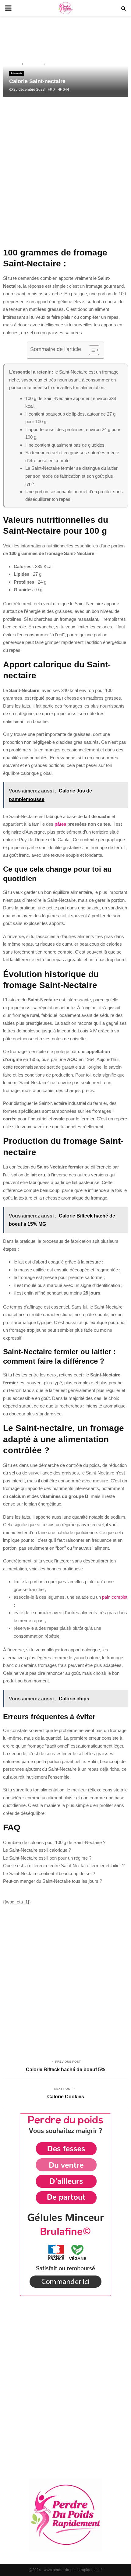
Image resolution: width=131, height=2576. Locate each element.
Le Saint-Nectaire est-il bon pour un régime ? (47, 1858)
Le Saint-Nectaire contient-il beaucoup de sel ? (49, 1873)
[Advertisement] (65, 176)
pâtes (60, 824)
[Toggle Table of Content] (91, 350)
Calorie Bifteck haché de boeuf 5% (65, 2070)
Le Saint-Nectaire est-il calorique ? (37, 1850)
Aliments (17, 73)
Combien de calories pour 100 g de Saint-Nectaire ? (54, 1842)
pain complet (115, 1597)
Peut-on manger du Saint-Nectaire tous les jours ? (53, 1881)
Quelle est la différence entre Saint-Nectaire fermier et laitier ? (64, 1866)
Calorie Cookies (66, 2097)
